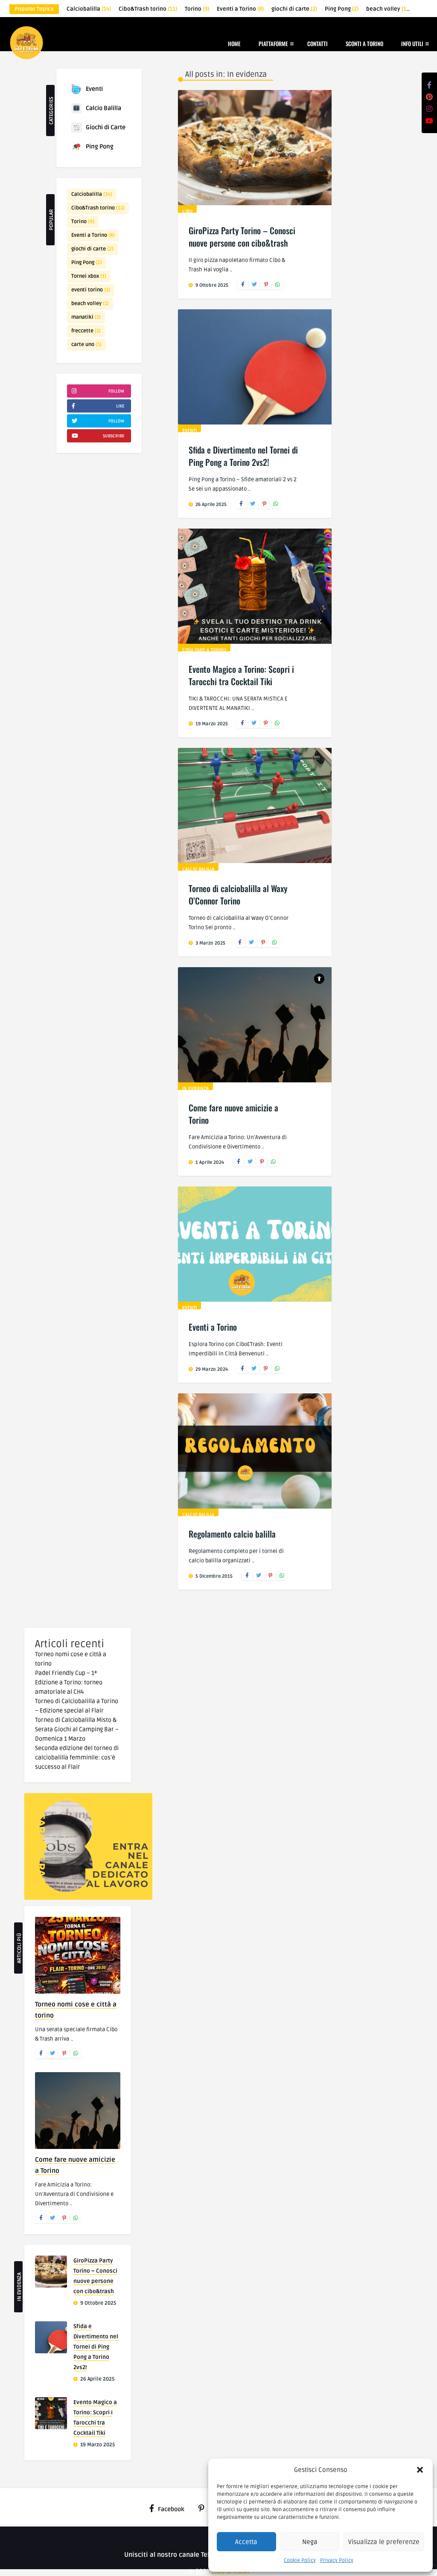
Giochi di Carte (106, 127)
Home (234, 44)
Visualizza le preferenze (384, 2542)
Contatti (318, 44)
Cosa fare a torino (204, 650)
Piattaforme (273, 44)
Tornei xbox (89, 276)
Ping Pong (342, 9)
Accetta (246, 2542)
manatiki (86, 317)
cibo (187, 211)
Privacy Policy (337, 2560)
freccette (86, 331)
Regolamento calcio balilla (232, 1534)
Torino (197, 9)
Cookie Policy (300, 2560)
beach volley (387, 9)
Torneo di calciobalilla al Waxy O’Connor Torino (238, 894)
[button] (420, 2470)
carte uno (86, 345)
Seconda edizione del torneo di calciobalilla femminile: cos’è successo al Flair (77, 1758)
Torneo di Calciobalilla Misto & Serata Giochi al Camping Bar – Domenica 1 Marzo (77, 1729)
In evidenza (195, 1089)
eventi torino (91, 290)
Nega (310, 2542)
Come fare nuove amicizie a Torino (233, 1114)
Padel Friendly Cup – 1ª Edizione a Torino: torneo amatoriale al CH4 (69, 1682)
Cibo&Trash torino (148, 9)
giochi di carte (294, 9)
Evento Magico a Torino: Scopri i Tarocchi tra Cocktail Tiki (241, 675)
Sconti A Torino (364, 44)
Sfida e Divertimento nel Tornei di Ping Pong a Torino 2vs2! (243, 456)
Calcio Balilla (103, 108)
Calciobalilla (89, 9)
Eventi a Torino (240, 9)
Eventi (94, 89)
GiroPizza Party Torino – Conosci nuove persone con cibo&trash (242, 237)
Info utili (412, 44)
